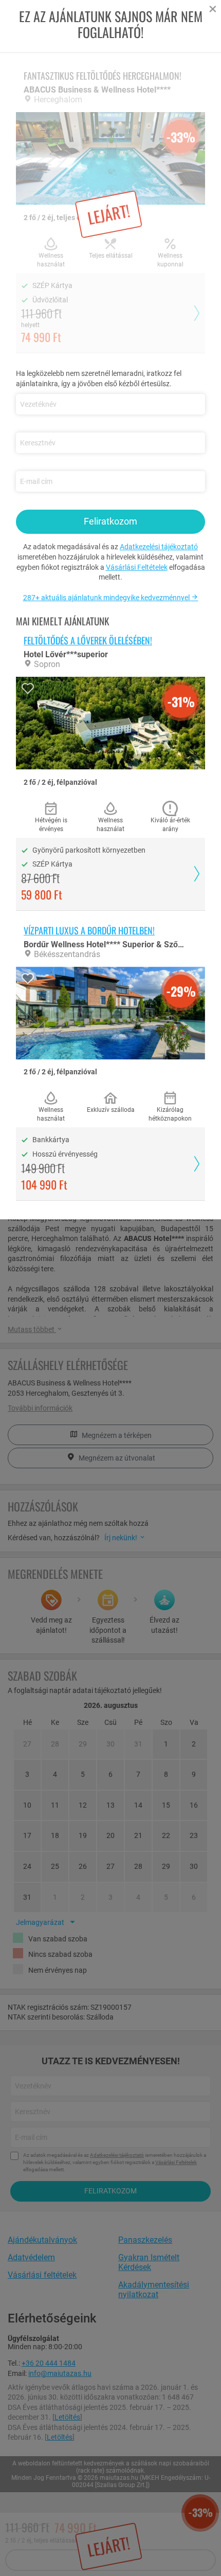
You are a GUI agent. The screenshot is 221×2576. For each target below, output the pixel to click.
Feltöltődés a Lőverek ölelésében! (88, 640)
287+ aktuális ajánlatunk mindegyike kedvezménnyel (107, 598)
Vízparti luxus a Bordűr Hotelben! (89, 930)
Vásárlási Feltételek (137, 567)
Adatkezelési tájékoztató (159, 547)
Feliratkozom (110, 521)
